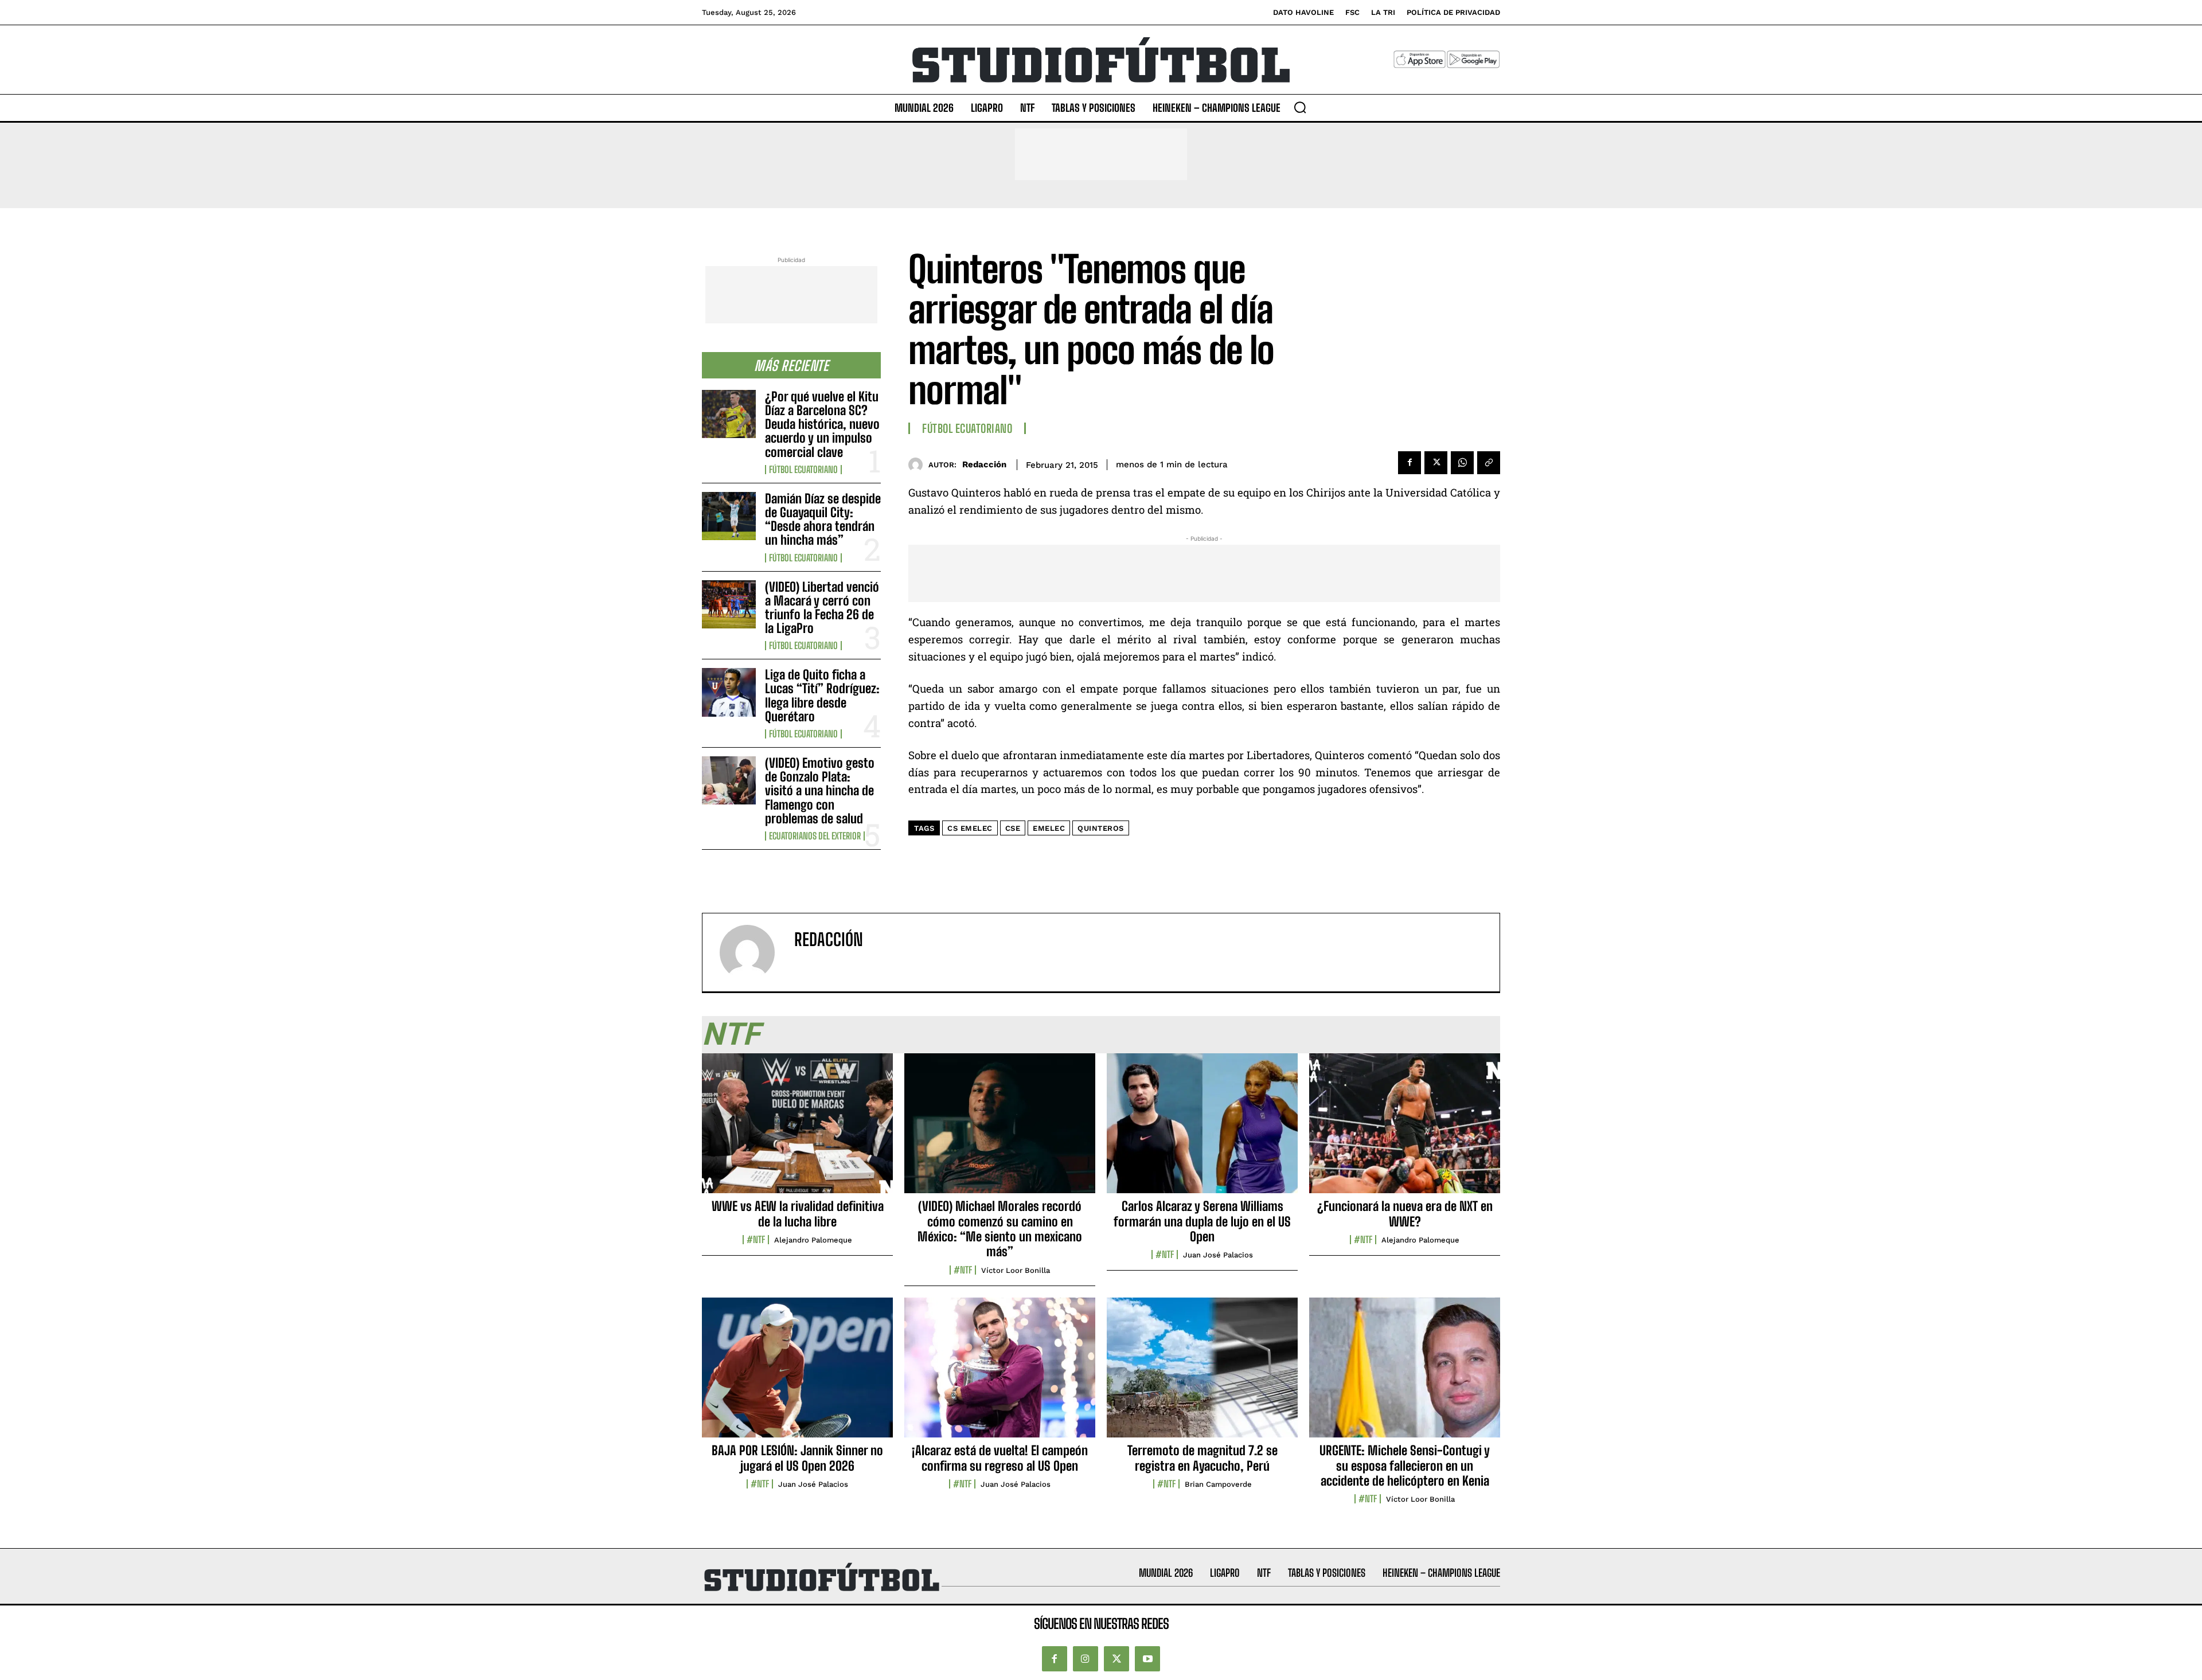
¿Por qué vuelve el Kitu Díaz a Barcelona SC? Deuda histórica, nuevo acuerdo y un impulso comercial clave (822, 424)
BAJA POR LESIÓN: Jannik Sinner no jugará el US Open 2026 (797, 1458)
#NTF (756, 1240)
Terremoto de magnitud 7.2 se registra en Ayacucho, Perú (1202, 1458)
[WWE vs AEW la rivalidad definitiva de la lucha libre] (797, 1130)
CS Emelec (970, 828)
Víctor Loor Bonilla (1016, 1270)
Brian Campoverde (1218, 1484)
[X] (1436, 463)
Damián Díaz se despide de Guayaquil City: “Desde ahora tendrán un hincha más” (823, 519)
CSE (1013, 828)
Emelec (1049, 828)
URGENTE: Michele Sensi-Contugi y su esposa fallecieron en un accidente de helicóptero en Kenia (1405, 1466)
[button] (1300, 107)
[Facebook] (1410, 463)
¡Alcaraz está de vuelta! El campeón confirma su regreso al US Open (1000, 1458)
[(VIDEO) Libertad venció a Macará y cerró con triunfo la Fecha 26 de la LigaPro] (729, 604)
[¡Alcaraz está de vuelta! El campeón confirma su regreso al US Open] (1000, 1374)
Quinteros (1101, 828)
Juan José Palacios (1218, 1255)
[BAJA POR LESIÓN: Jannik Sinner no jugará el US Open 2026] (797, 1374)
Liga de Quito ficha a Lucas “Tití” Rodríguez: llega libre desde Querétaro (822, 696)
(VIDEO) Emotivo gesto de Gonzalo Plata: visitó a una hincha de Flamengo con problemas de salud (820, 791)
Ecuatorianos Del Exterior (815, 836)
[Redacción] (918, 465)
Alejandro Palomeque (813, 1240)
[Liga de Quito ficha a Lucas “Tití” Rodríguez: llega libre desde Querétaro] (729, 692)
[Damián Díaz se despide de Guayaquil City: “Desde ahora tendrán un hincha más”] (729, 516)
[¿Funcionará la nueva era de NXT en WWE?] (1405, 1130)
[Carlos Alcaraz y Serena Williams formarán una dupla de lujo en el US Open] (1202, 1130)
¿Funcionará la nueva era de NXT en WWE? (1405, 1214)
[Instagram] (1086, 1659)
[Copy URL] (1489, 463)
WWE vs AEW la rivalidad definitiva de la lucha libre (798, 1214)
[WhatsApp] (1462, 463)
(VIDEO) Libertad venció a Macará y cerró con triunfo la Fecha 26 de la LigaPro (822, 608)
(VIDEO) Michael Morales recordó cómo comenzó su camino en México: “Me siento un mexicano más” (1000, 1229)
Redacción (984, 464)
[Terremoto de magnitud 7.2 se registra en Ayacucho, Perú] (1202, 1374)
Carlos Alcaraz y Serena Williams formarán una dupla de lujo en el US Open (1202, 1221)
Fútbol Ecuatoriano (803, 470)
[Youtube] (1147, 1659)
